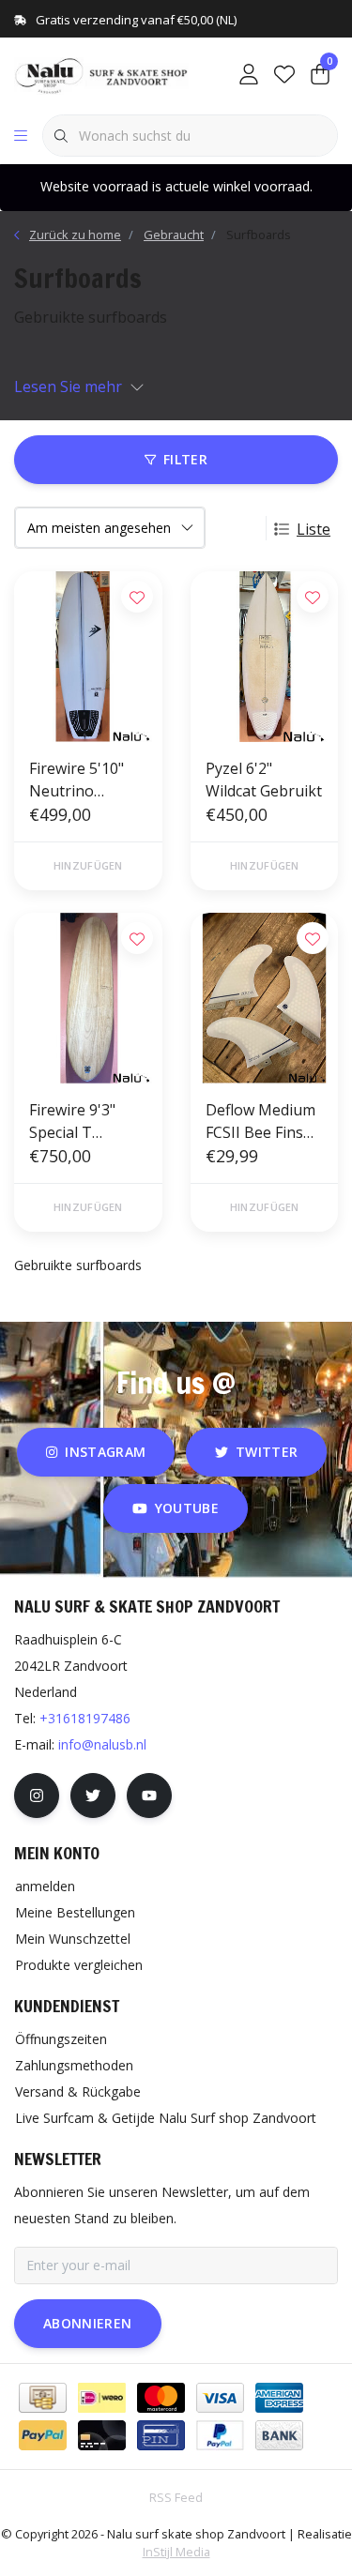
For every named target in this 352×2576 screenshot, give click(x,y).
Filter (185, 459)
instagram (105, 1452)
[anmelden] (249, 75)
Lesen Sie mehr (68, 386)
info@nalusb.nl (102, 1744)
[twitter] (93, 1796)
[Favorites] (284, 75)
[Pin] (161, 2435)
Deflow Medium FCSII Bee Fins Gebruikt (260, 1121)
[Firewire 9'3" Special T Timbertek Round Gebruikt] (88, 998)
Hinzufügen (88, 865)
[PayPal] (43, 2435)
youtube (187, 1508)
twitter (267, 1452)
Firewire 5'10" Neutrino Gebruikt (77, 780)
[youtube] (149, 1796)
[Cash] (43, 2398)
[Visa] (220, 2398)
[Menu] (21, 136)
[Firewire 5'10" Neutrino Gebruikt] (88, 657)
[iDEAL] (102, 2398)
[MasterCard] (161, 2398)
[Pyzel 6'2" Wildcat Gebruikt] (265, 657)
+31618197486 (85, 1718)
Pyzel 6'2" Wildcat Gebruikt (264, 780)
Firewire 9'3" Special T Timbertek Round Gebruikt (85, 1121)
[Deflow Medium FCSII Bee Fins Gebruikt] (265, 998)
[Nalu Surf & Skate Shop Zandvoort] (103, 74)
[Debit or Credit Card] (102, 2435)
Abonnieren (88, 2323)
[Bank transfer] (279, 2435)
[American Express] (279, 2398)
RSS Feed (176, 2497)
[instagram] (37, 1796)
